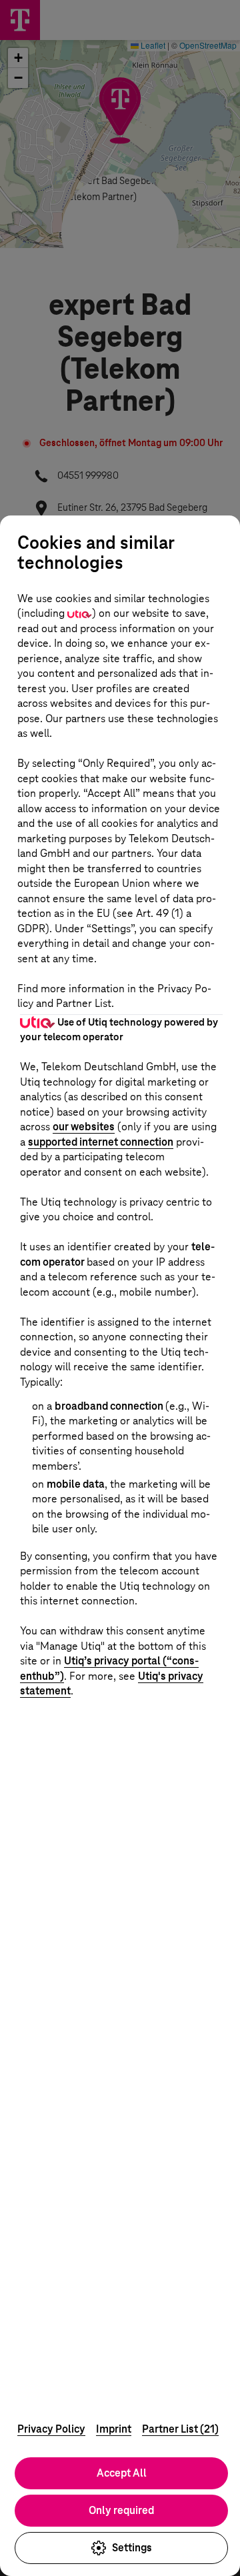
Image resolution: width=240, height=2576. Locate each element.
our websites (84, 1127)
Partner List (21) (180, 2429)
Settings (132, 2548)
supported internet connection (101, 1142)
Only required (121, 2510)
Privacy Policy (51, 2429)
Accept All (122, 2473)
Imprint (114, 2429)
